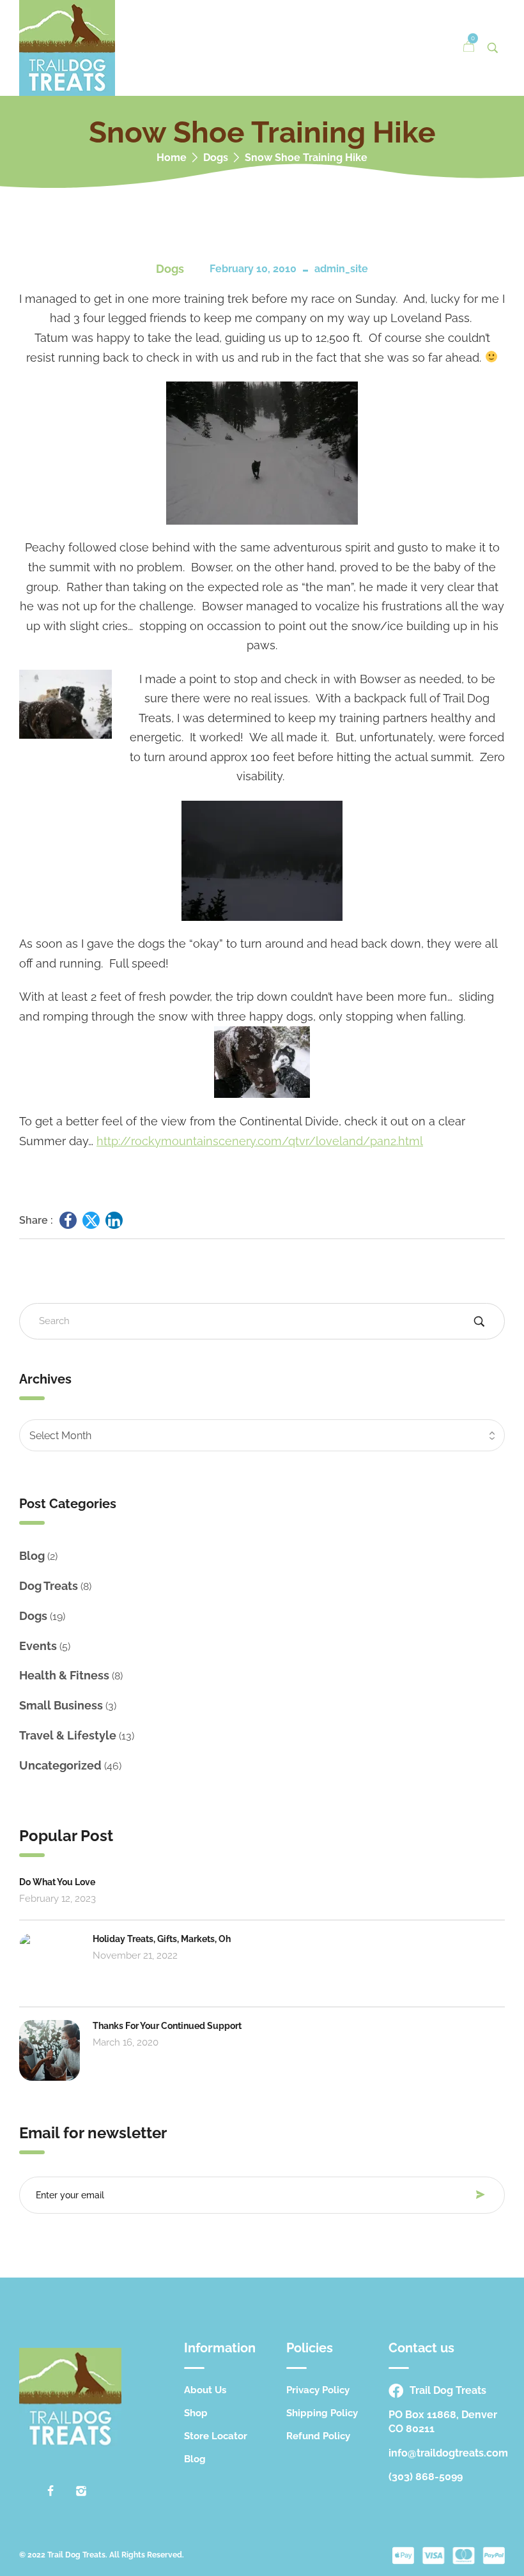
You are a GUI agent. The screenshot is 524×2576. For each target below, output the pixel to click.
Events (38, 1646)
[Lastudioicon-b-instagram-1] (81, 2491)
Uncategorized (60, 1765)
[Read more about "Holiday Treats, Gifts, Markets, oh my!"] (50, 1963)
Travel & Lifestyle (68, 1735)
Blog (32, 1556)
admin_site (341, 269)
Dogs (216, 158)
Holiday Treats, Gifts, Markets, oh (162, 1939)
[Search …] (493, 48)
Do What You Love (57, 1882)
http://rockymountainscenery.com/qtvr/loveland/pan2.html (260, 1141)
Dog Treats (49, 1586)
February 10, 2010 (253, 269)
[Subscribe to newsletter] (484, 2194)
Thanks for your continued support (167, 2026)
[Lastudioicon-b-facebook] (50, 2491)
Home (172, 158)
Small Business (61, 1705)
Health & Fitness (64, 1675)
